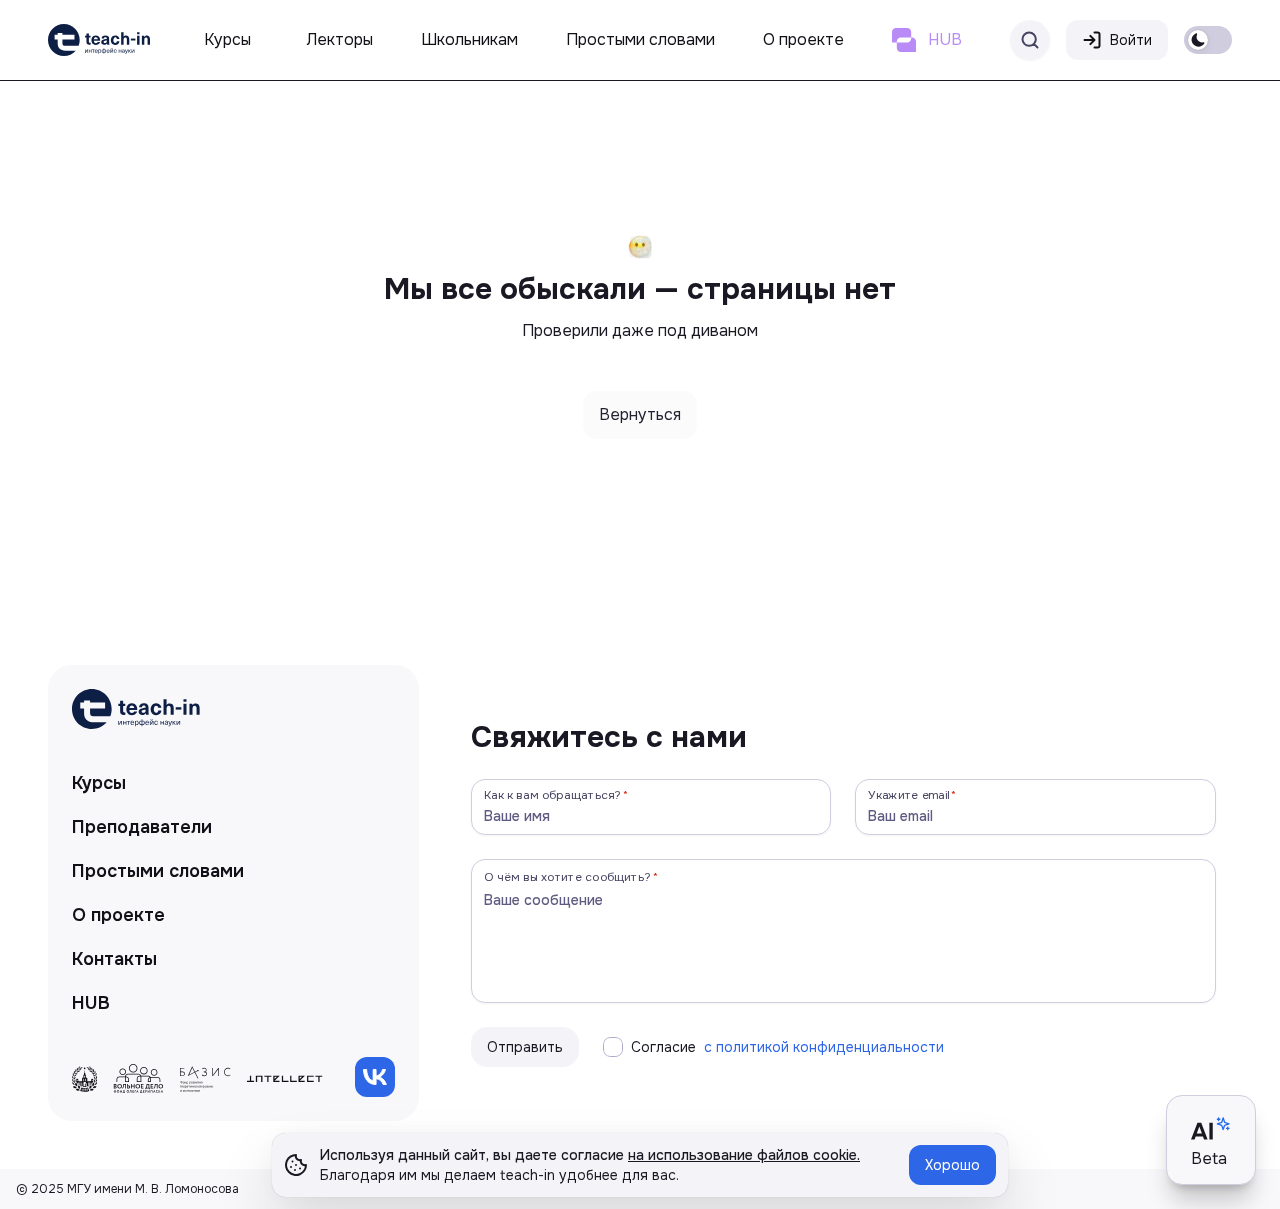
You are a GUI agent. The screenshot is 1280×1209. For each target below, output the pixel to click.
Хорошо (952, 1165)
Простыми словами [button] (640, 39)
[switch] (1208, 40)
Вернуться (640, 414)
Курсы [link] (99, 783)
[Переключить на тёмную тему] (1208, 40)
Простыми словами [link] (158, 871)
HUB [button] (945, 39)
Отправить (525, 1047)
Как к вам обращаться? (553, 794)
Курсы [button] (227, 39)
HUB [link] (91, 1003)
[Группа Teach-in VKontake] (375, 1077)
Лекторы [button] (340, 39)
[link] (99, 40)
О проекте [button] (803, 39)
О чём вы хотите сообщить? (567, 876)
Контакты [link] (114, 959)
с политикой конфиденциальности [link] (824, 1047)
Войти (1131, 40)
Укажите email (909, 794)
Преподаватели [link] (142, 827)
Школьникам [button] (469, 39)
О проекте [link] (118, 915)
